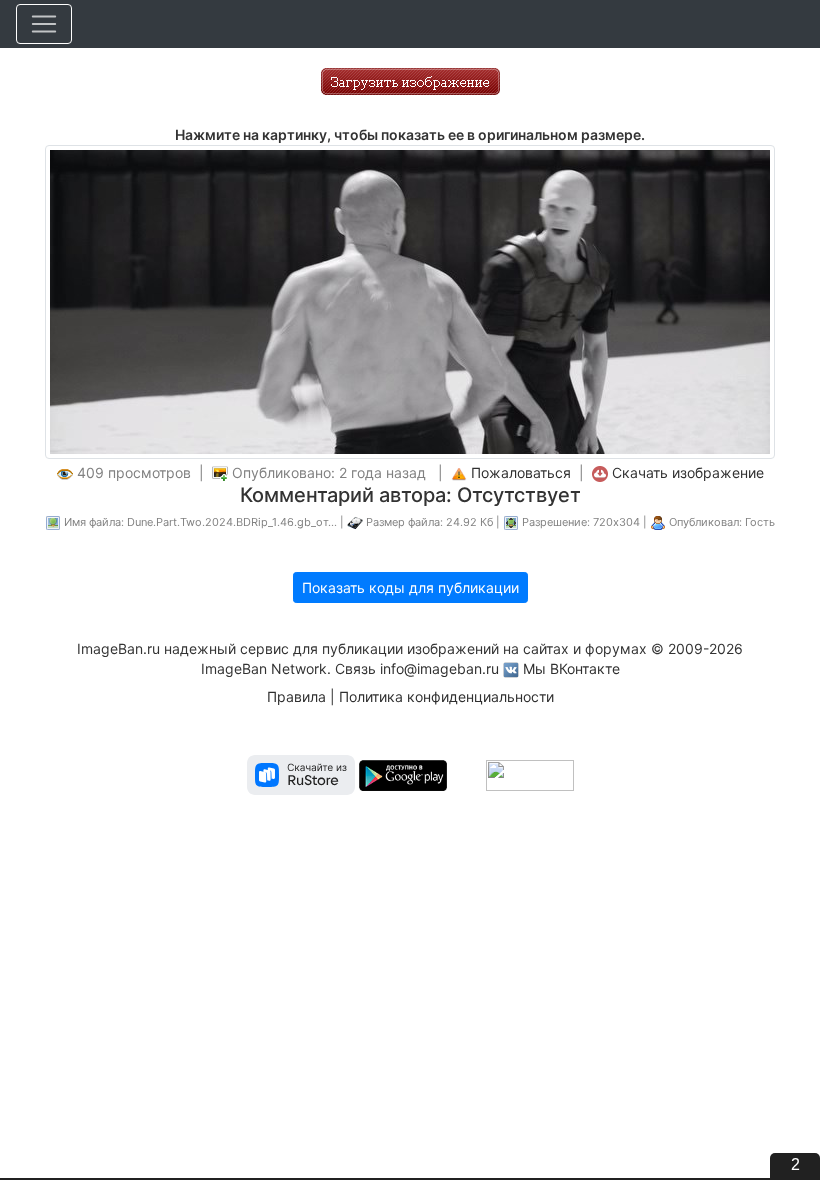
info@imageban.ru (439, 668)
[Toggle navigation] (44, 24)
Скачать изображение (688, 472)
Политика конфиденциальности (446, 696)
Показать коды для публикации (410, 587)
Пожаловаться (521, 472)
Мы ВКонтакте (571, 668)
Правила (296, 696)
